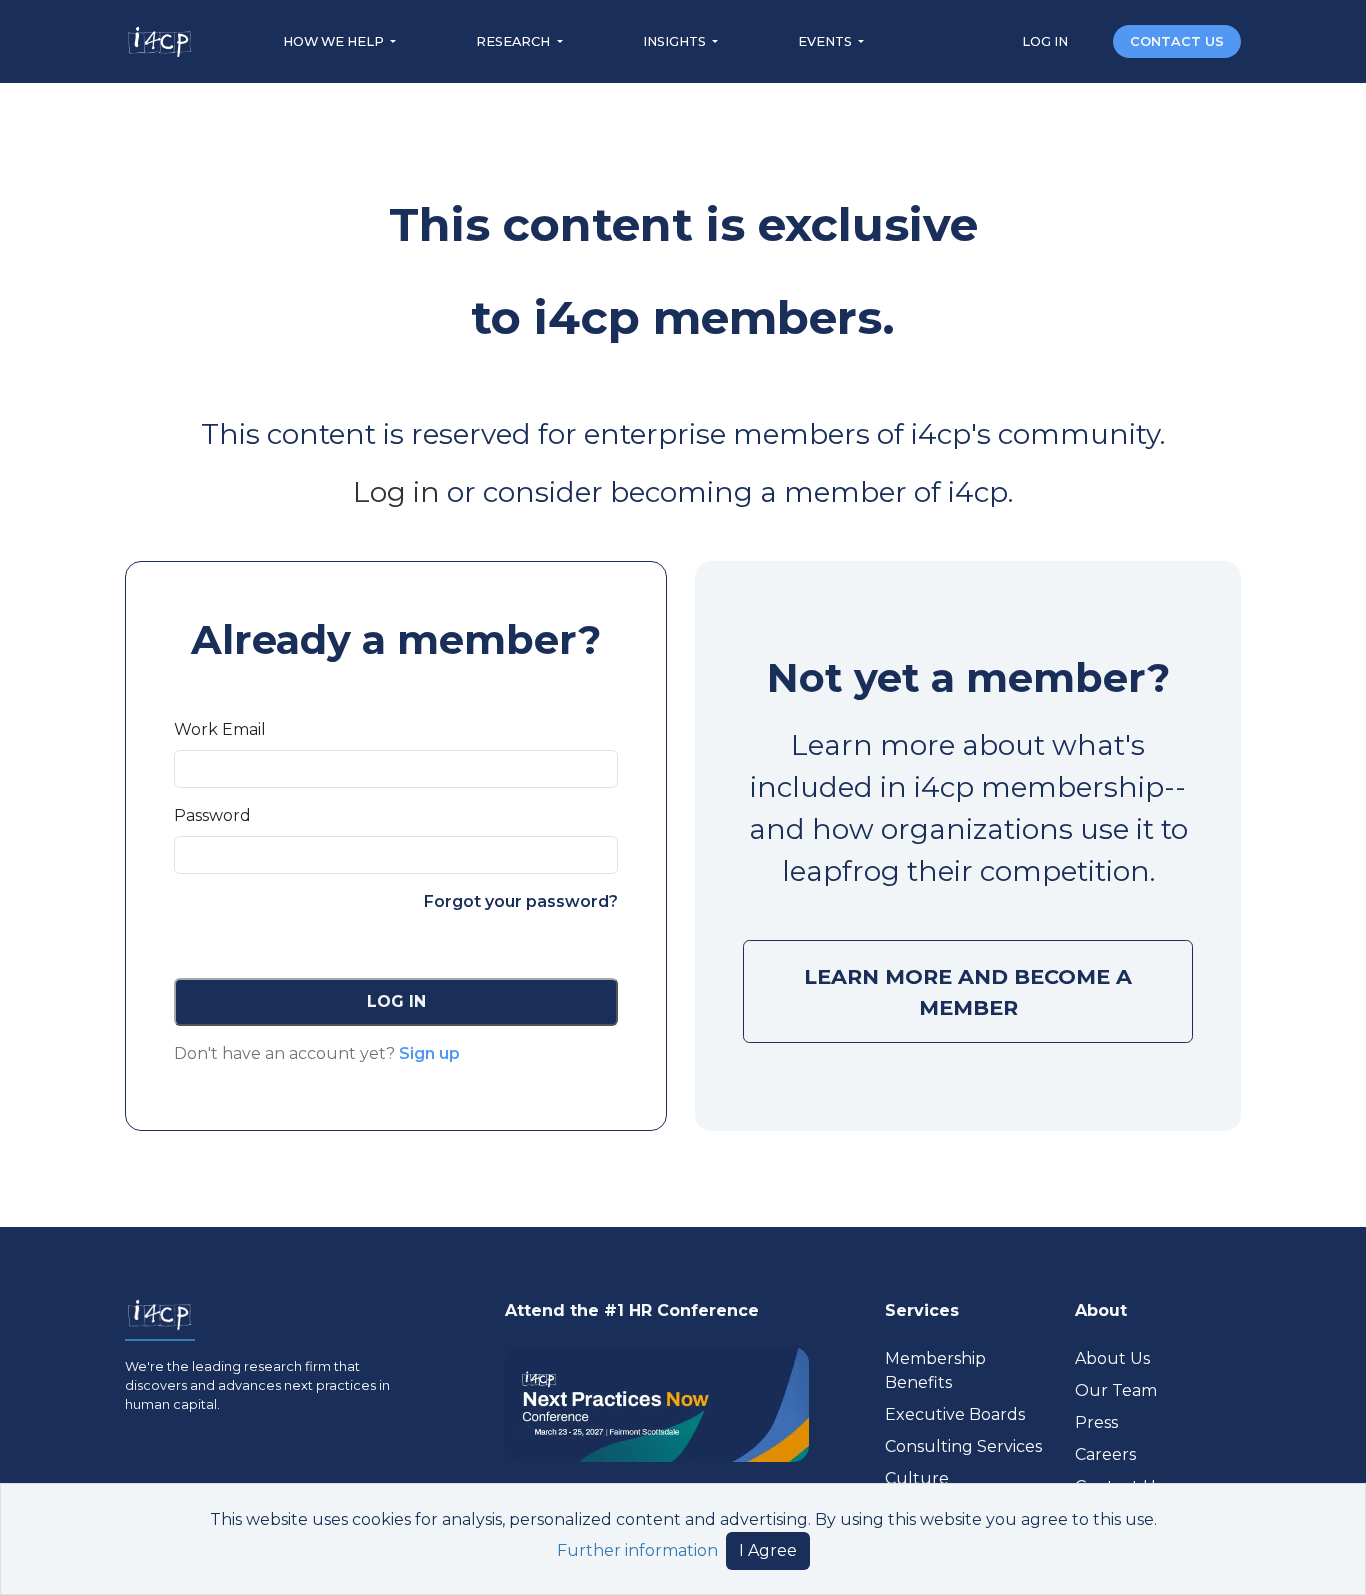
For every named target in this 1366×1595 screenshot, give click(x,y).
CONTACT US (1177, 41)
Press (1096, 1422)
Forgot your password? (521, 901)
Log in (396, 492)
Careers (1105, 1454)
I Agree (768, 1550)
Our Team (1116, 1390)
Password (212, 815)
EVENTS (826, 41)
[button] (396, 1002)
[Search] (1092, 40)
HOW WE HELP (335, 41)
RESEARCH (514, 41)
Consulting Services (963, 1446)
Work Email (220, 729)
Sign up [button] (429, 1053)
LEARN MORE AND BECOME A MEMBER (968, 992)
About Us (1112, 1358)
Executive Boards (955, 1414)
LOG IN (1046, 41)
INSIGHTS (676, 41)
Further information (637, 1550)
